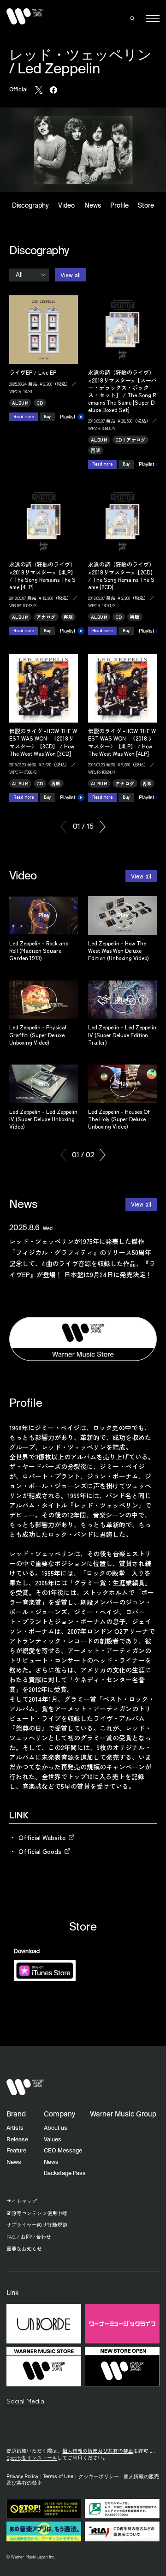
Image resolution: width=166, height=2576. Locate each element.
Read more (24, 416)
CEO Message (63, 2151)
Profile (119, 206)
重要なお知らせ (24, 2249)
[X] (39, 90)
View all (71, 275)
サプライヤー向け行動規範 (37, 2225)
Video (66, 206)
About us (56, 2128)
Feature (16, 2151)
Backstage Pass (65, 2173)
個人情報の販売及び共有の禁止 (98, 2451)
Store (146, 206)
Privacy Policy (22, 2477)
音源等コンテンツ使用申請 (37, 2213)
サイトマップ (22, 2201)
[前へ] (63, 827)
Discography (31, 206)
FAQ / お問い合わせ (29, 2237)
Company (59, 2114)
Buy (47, 416)
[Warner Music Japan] (25, 2087)
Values (53, 2140)
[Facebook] (53, 90)
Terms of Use (58, 2477)
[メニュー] (153, 19)
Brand (16, 2114)
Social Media (25, 2400)
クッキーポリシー (99, 2477)
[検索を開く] (133, 18)
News (93, 206)
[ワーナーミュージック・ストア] (83, 1339)
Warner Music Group (123, 2114)
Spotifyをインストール (32, 2458)
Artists (15, 2128)
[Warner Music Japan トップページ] (25, 17)
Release (17, 2140)
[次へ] (103, 827)
